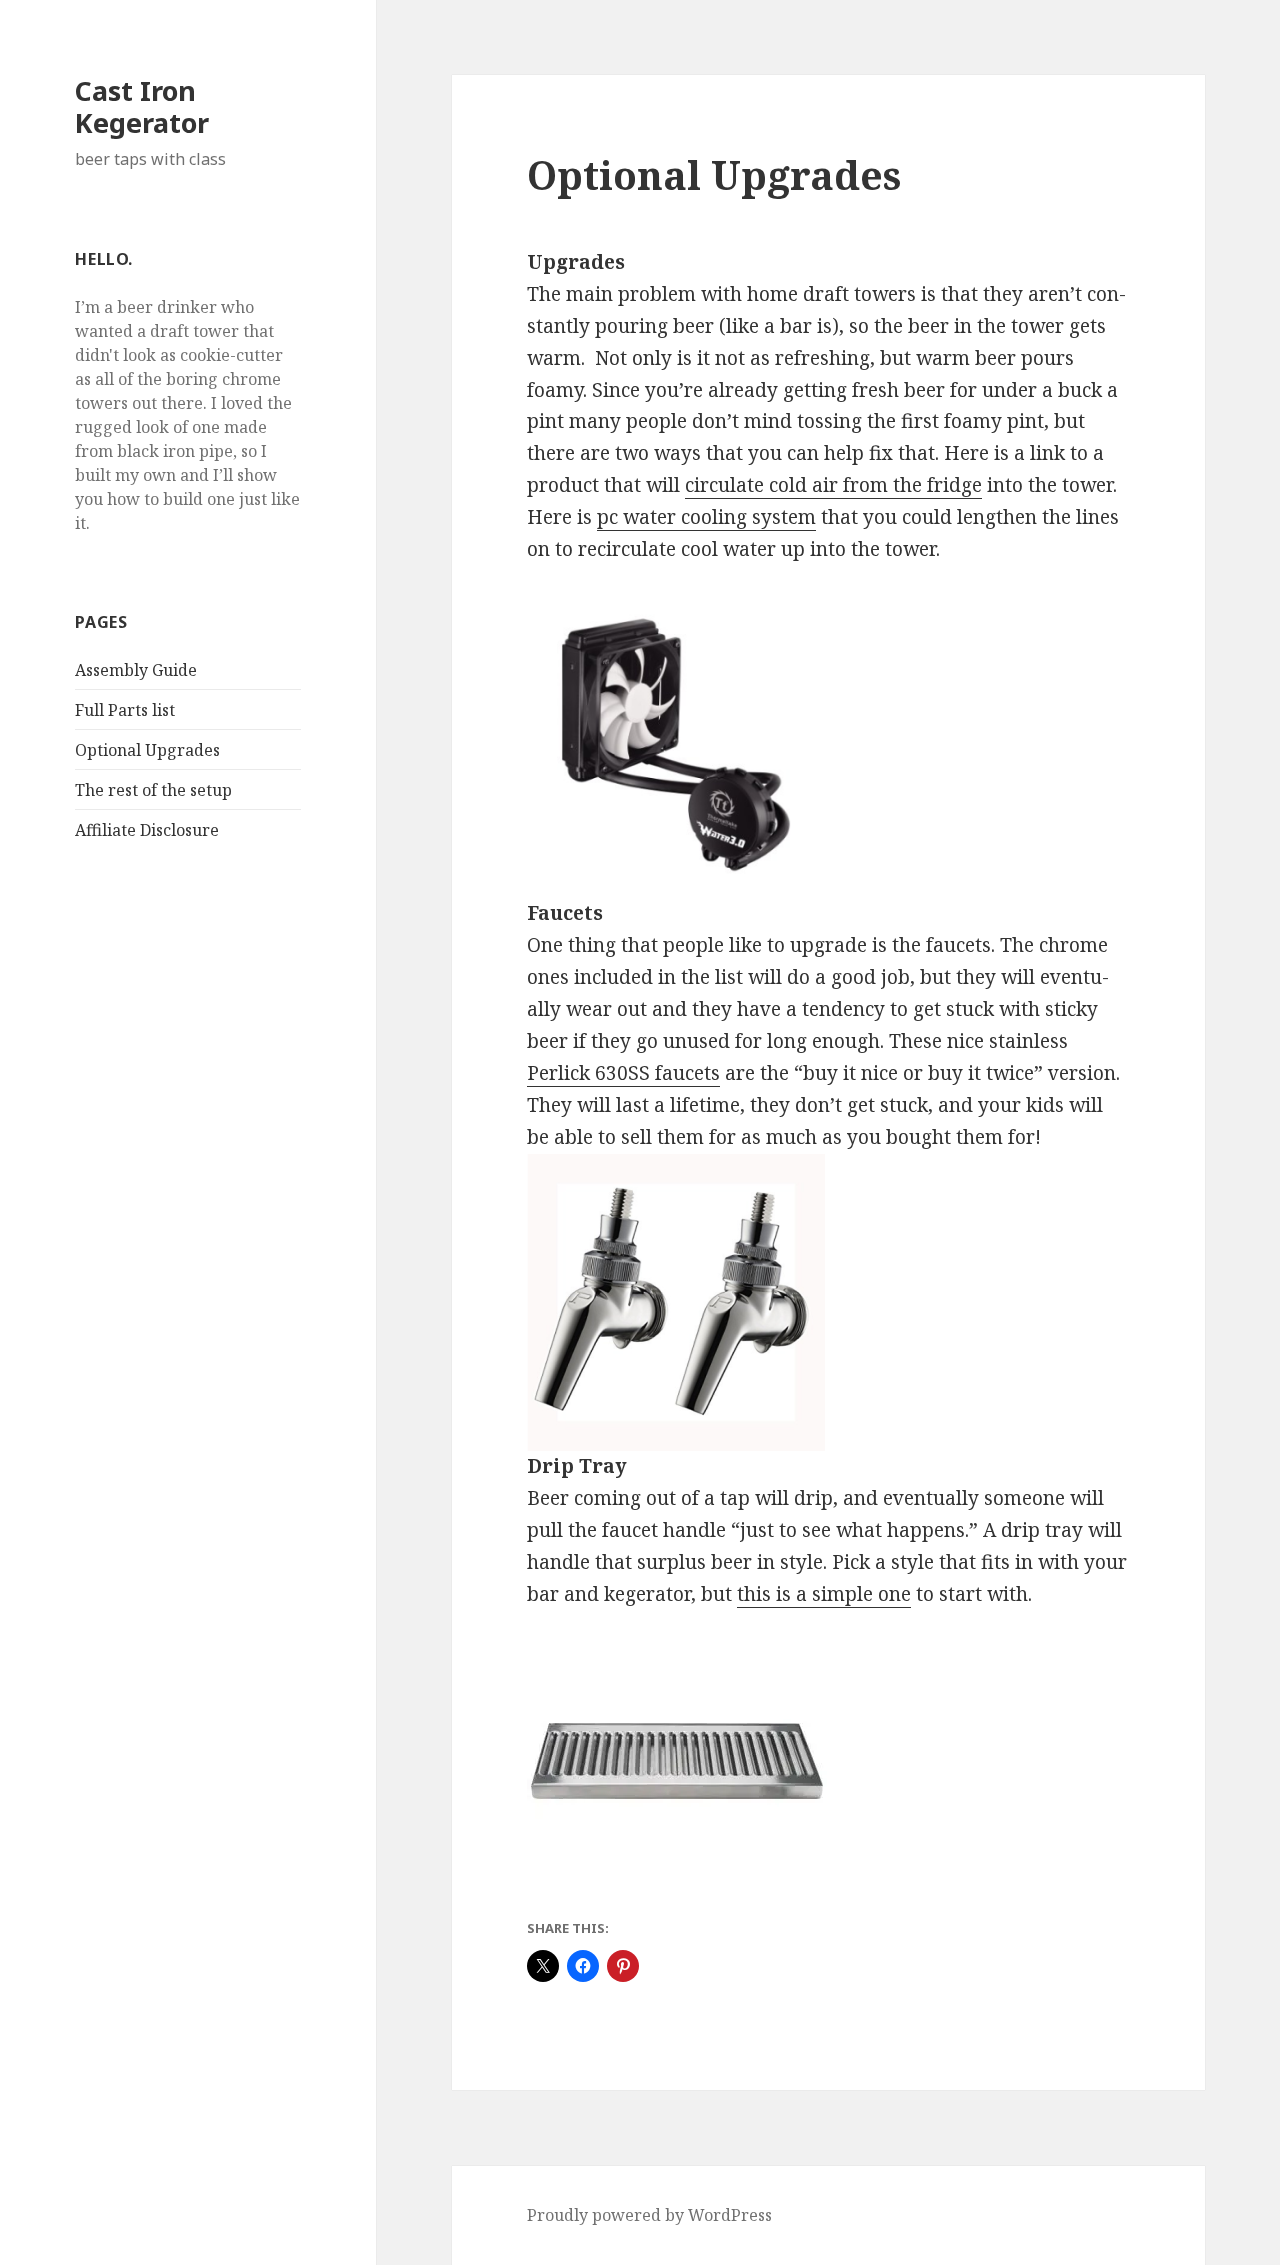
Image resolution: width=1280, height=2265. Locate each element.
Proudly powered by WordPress (649, 2215)
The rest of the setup (153, 790)
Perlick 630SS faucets (623, 1073)
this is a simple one (824, 1594)
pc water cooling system (706, 517)
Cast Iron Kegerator (142, 106)
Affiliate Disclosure (147, 830)
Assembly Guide (136, 670)
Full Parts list (125, 710)
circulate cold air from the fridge (833, 485)
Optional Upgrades (147, 750)
